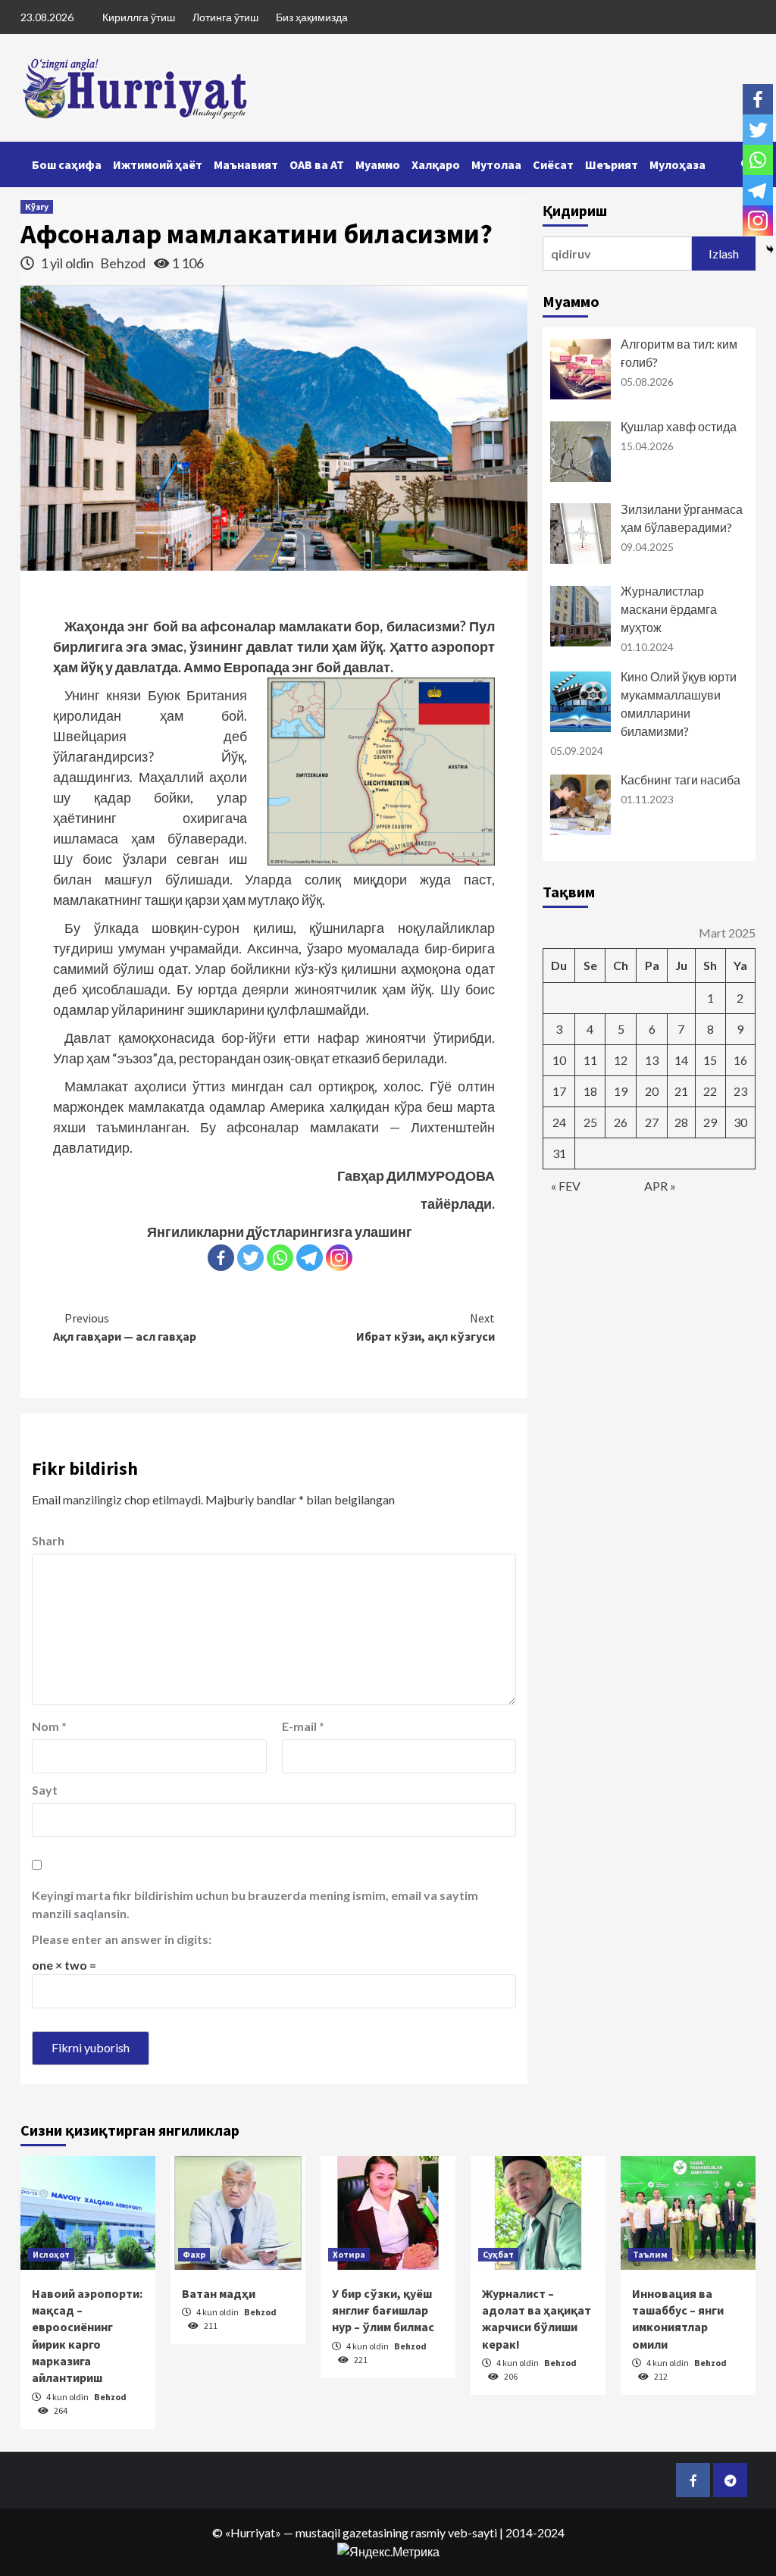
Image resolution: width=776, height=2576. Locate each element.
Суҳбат (498, 2254)
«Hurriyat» (253, 2532)
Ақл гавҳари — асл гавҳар (125, 1327)
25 (590, 1122)
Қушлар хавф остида (679, 426)
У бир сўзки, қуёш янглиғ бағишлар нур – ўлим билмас (383, 2310)
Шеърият (612, 164)
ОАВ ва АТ (317, 164)
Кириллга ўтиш (139, 17)
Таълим (650, 2254)
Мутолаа (496, 164)
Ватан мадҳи (219, 2293)
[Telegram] (310, 1258)
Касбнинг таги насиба (681, 779)
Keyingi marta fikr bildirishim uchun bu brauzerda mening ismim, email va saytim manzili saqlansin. (255, 1904)
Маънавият (246, 164)
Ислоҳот (51, 2254)
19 (621, 1091)
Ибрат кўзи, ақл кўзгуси (426, 1327)
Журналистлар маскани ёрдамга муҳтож (669, 609)
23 (740, 1091)
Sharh (48, 1540)
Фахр (194, 2254)
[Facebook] (221, 1258)
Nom (49, 1726)
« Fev (566, 1186)
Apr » (660, 1186)
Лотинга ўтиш (225, 17)
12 (621, 1060)
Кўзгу (37, 207)
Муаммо (378, 164)
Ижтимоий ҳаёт (158, 164)
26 (621, 1122)
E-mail (303, 1726)
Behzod (124, 263)
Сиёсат (553, 164)
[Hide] (770, 249)
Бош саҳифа (67, 164)
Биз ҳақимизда (312, 17)
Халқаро (436, 164)
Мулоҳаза (677, 164)
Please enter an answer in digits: (122, 1939)
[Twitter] (250, 1258)
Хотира (349, 2254)
